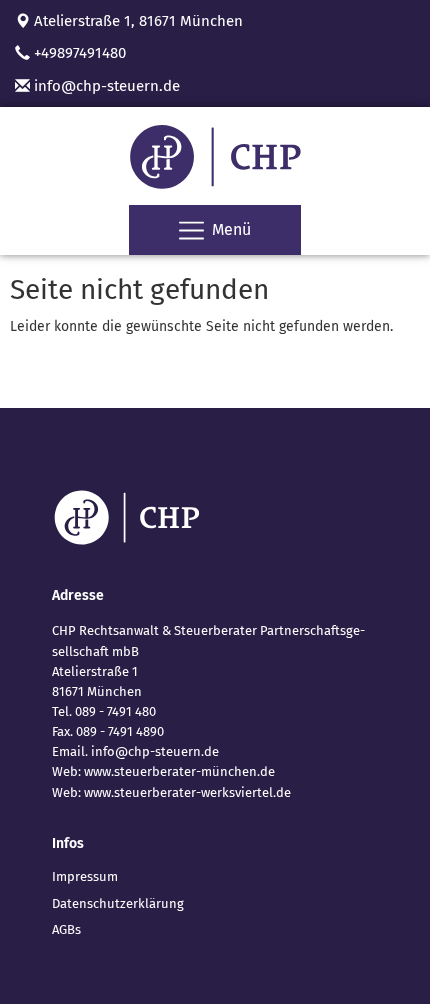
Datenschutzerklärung (118, 903)
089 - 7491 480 (115, 711)
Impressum (85, 876)
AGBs (66, 929)
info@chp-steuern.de (105, 86)
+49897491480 (80, 53)
